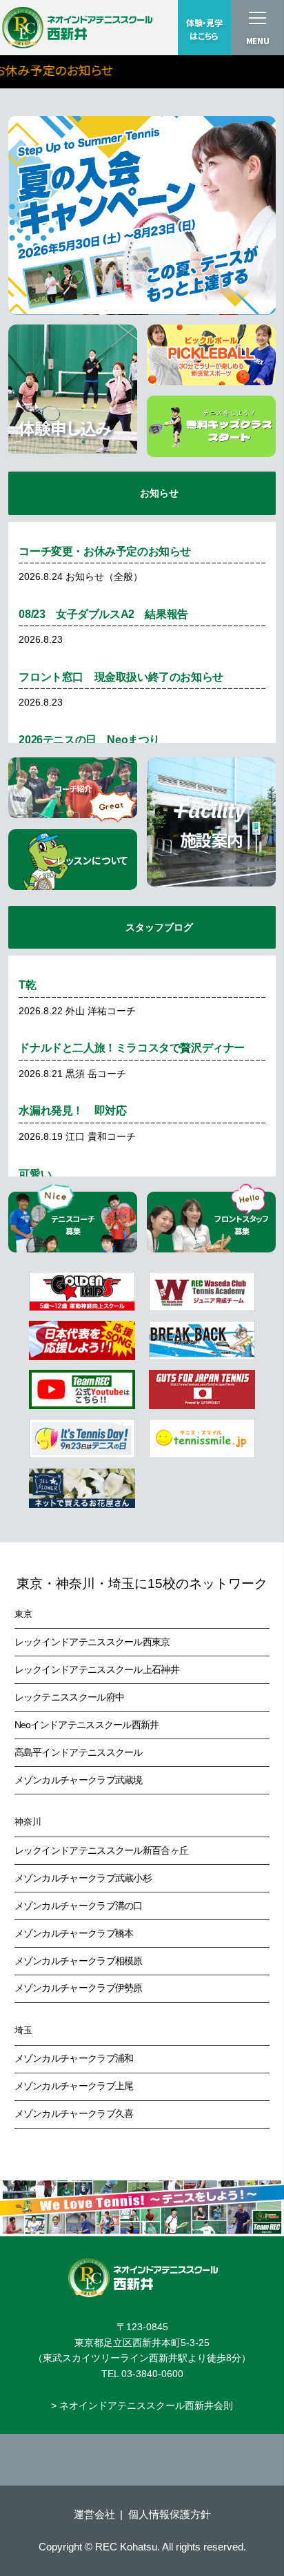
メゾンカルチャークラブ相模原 (79, 1961)
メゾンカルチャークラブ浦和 (74, 2058)
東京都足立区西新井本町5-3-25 (142, 2343)
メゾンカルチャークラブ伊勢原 (79, 1988)
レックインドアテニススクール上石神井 (97, 1669)
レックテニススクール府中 (70, 1697)
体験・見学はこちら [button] (204, 29)
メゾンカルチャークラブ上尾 (74, 2086)
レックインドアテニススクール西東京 (92, 1642)
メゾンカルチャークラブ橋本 (74, 1933)
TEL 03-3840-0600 (142, 2374)
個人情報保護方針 (170, 2514)
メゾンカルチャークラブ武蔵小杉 (83, 1878)
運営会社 (94, 2514)
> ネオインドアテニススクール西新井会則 (142, 2405)
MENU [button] (258, 41)
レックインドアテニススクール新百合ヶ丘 (102, 1850)
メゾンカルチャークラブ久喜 (74, 2113)
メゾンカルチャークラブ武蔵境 (79, 1780)
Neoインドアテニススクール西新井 (87, 1725)
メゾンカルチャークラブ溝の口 (79, 1906)
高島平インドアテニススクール (79, 1752)
